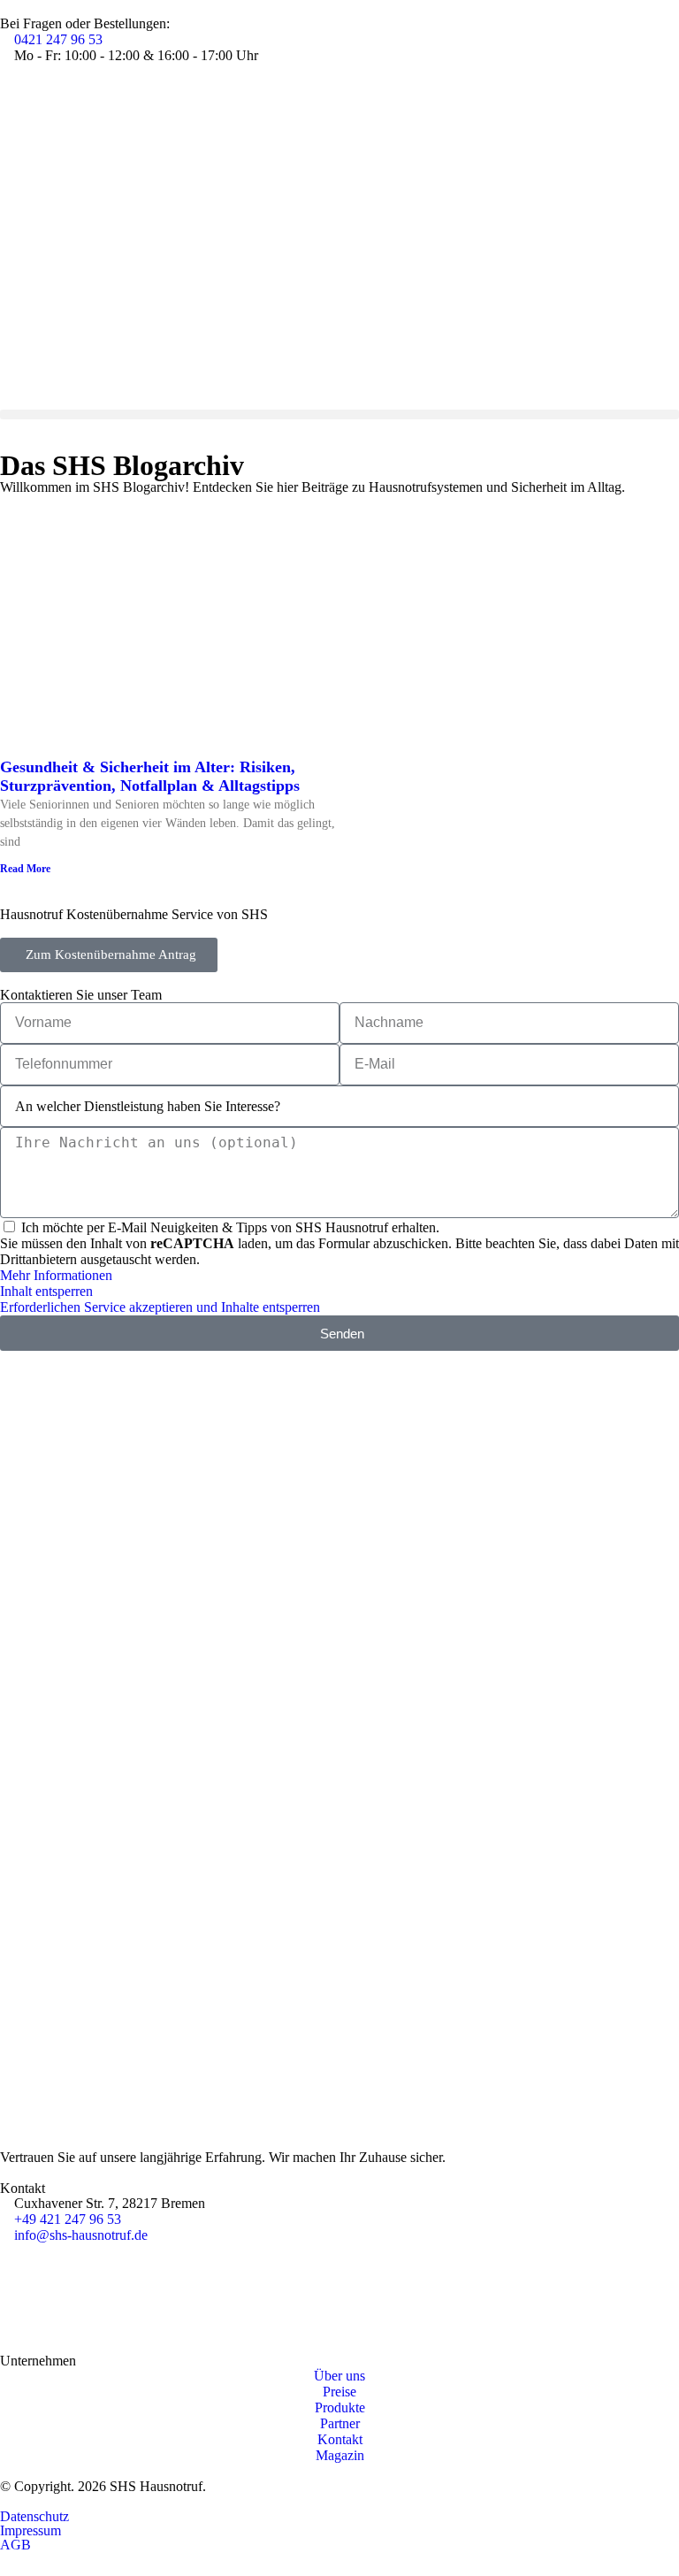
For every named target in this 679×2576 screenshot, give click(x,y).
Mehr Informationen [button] (56, 1275)
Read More (25, 869)
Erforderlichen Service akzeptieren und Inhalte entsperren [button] (160, 1307)
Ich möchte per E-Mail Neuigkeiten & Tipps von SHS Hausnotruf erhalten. (230, 1227)
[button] (339, 414)
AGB (15, 2545)
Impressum (31, 2530)
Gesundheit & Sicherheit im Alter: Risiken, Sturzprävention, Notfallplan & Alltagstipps (150, 776)
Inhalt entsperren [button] (46, 1291)
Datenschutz (34, 2516)
